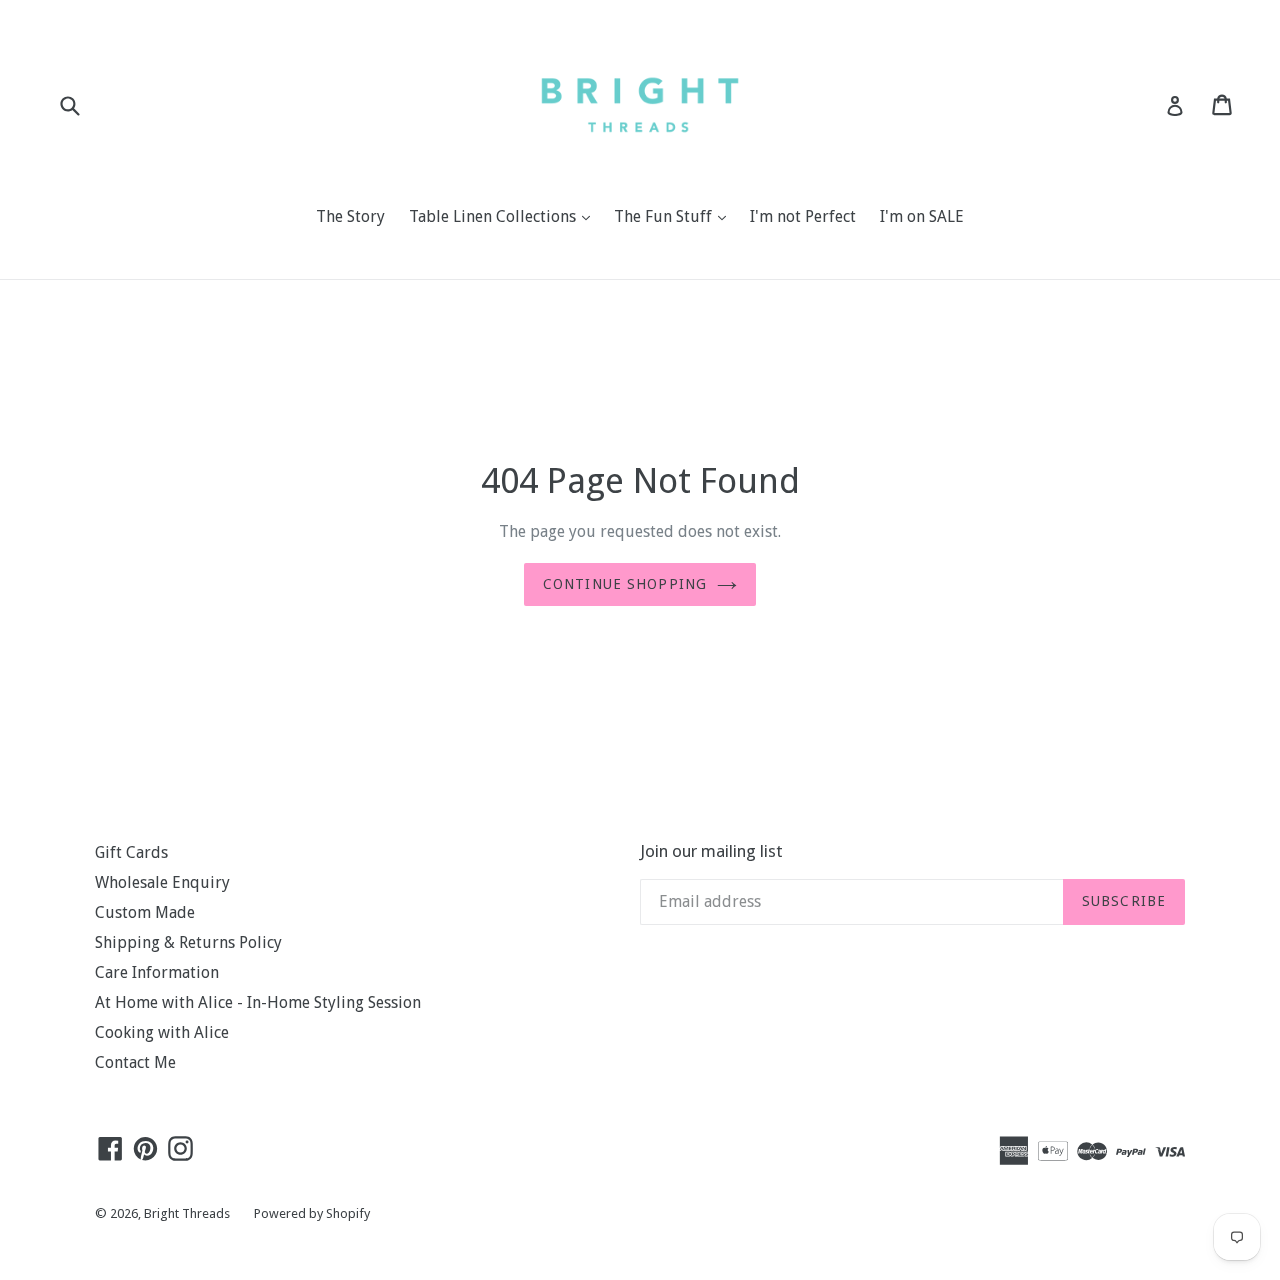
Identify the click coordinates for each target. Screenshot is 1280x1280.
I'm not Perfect (803, 216)
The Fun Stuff (675, 216)
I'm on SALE (922, 216)
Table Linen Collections (504, 216)
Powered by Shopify (312, 1213)
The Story (350, 216)
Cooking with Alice (162, 1032)
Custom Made (145, 912)
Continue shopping (625, 584)
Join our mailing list (711, 851)
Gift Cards (131, 852)
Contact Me (135, 1062)
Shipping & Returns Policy (188, 942)
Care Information (157, 972)
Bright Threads (187, 1213)
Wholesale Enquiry (162, 882)
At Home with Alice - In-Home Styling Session (258, 1002)
